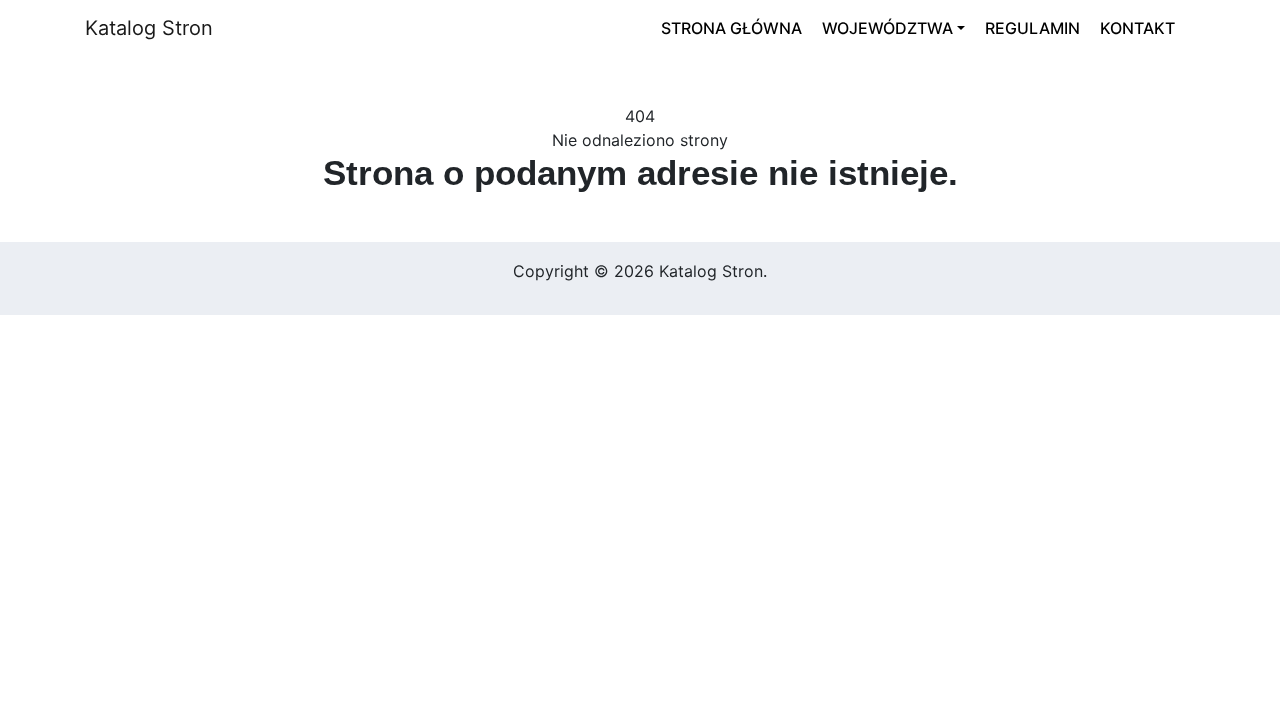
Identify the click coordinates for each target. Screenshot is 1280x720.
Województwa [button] (887, 28)
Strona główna (731, 28)
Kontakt (1137, 28)
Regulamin (1032, 28)
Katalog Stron (149, 28)
